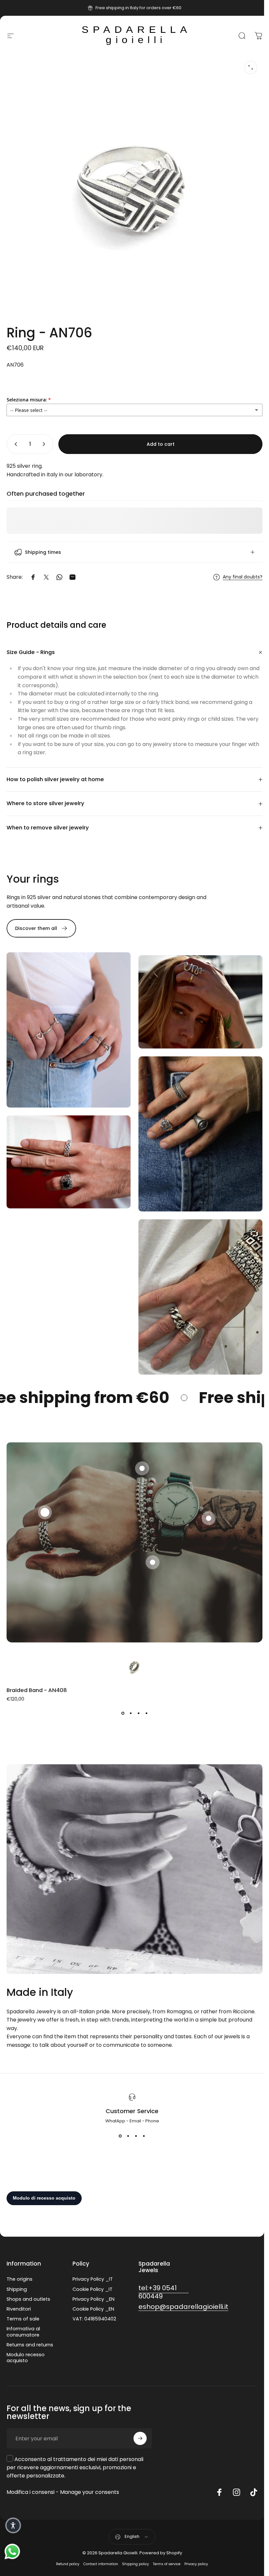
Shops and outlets (28, 2282)
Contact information (101, 2547)
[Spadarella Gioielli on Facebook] (219, 2475)
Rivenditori (19, 2292)
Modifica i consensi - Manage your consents (63, 2475)
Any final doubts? (238, 572)
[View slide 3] (136, 1696)
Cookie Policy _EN (93, 2292)
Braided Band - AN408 (37, 1673)
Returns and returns (30, 2328)
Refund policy (68, 2547)
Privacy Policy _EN (93, 2282)
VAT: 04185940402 (94, 2302)
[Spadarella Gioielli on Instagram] (237, 2475)
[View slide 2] (128, 1696)
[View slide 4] (144, 1696)
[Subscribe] (140, 2422)
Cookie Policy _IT (93, 2272)
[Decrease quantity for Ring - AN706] (14, 444)
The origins (20, 2262)
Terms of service (167, 2547)
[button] (44, 1498)
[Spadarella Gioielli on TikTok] (254, 2475)
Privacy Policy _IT (93, 2262)
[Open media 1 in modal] (251, 67)
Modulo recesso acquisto (26, 2341)
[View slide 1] (120, 1696)
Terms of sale (23, 2302)
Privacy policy (196, 2547)
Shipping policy (135, 2547)
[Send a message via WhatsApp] (12, 2552)
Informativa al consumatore (23, 2315)
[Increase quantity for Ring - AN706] (45, 444)
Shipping (17, 2272)
